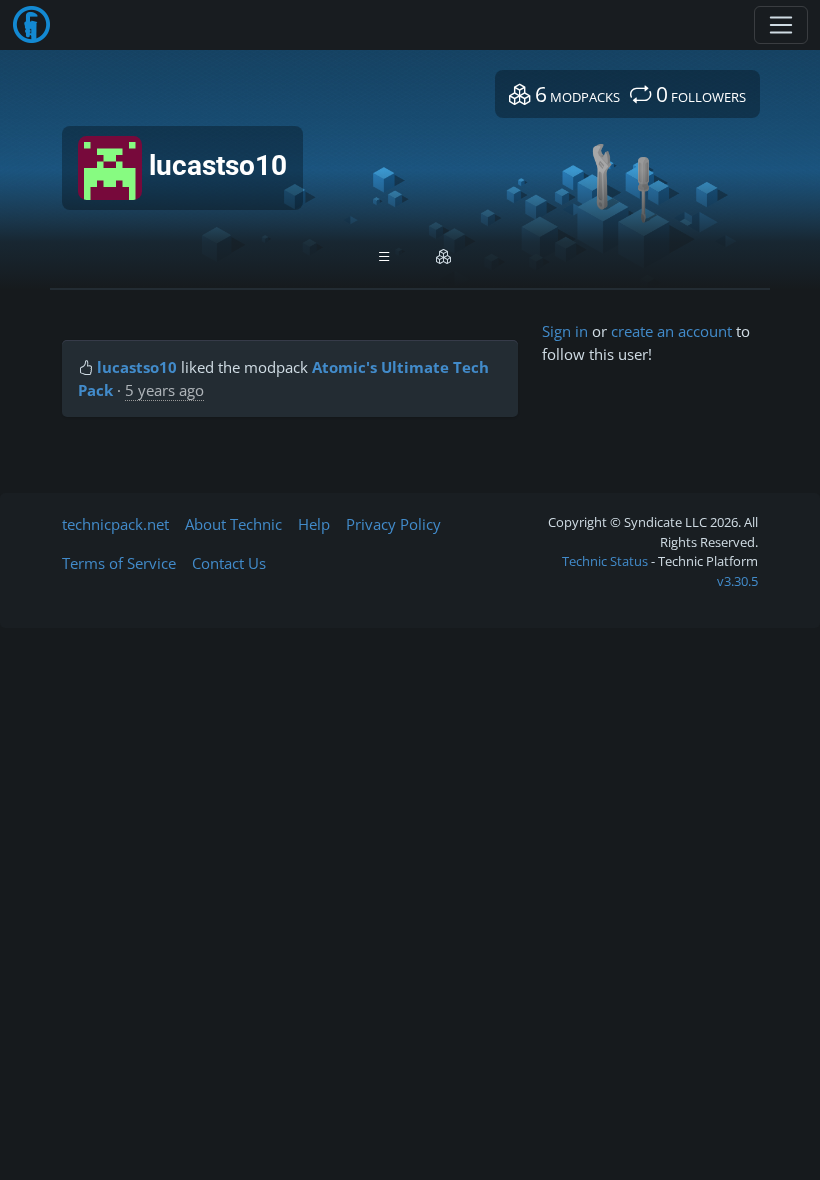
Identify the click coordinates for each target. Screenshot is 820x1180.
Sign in (565, 331)
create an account (671, 331)
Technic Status (605, 561)
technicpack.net (115, 524)
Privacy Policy (393, 524)
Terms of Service (119, 563)
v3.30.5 (737, 581)
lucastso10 (137, 367)
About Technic (233, 524)
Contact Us (229, 563)
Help (314, 524)
